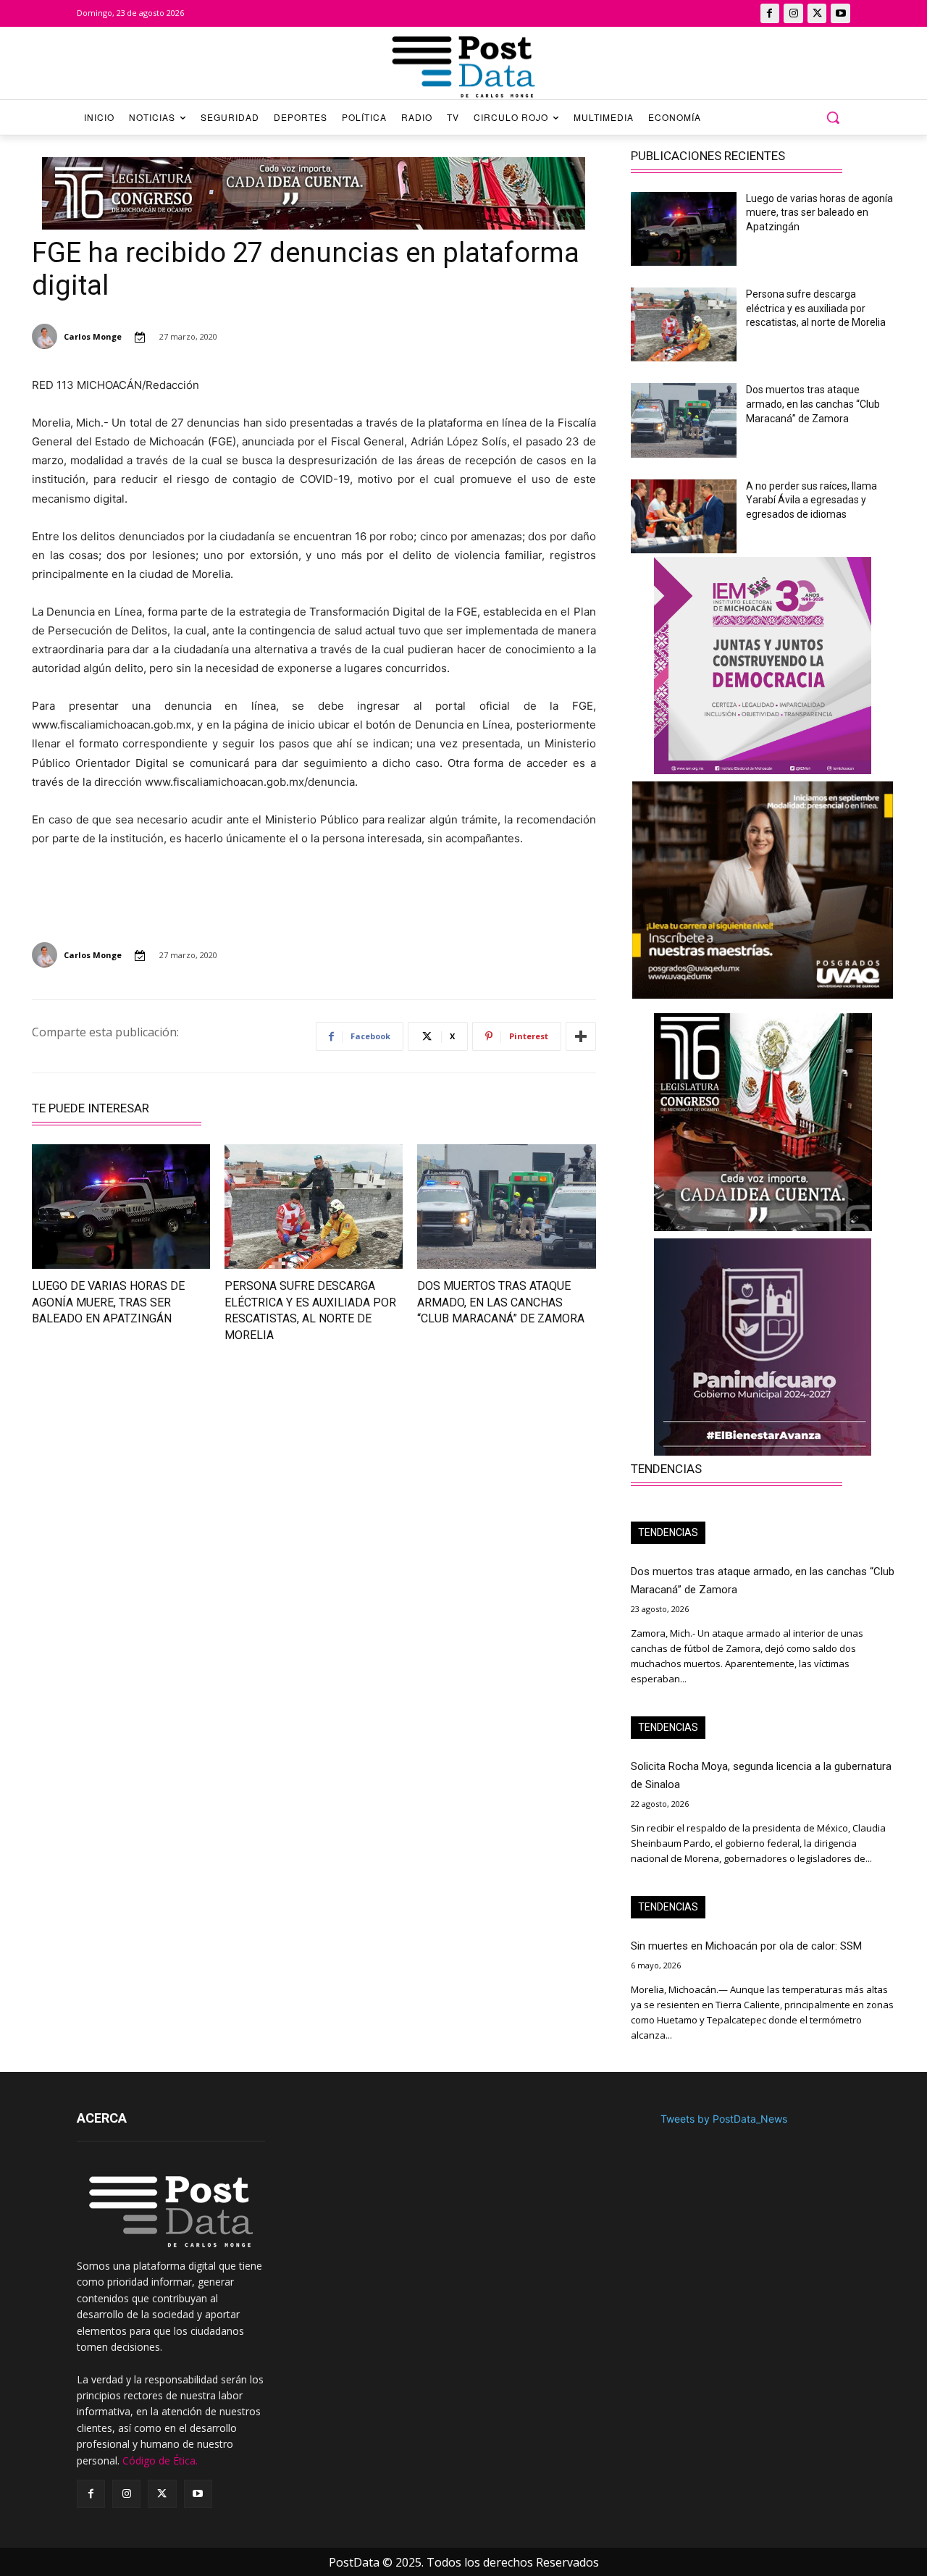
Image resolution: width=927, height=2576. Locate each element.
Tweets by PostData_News (724, 2119)
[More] (581, 1036)
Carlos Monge (93, 336)
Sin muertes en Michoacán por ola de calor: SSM (746, 1946)
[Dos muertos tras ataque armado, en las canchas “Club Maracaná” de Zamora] (506, 1207)
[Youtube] (840, 13)
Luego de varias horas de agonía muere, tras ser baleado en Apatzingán (108, 1302)
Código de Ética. (160, 2460)
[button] (833, 117)
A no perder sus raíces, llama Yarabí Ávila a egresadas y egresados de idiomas (811, 500)
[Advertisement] (164, 1484)
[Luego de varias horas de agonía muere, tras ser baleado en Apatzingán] (121, 1207)
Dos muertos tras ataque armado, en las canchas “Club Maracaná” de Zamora (501, 1302)
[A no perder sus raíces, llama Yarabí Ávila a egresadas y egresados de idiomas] (684, 516)
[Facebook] (770, 13)
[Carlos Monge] (47, 336)
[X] (817, 13)
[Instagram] (793, 13)
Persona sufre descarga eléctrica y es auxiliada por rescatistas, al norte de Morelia (816, 308)
